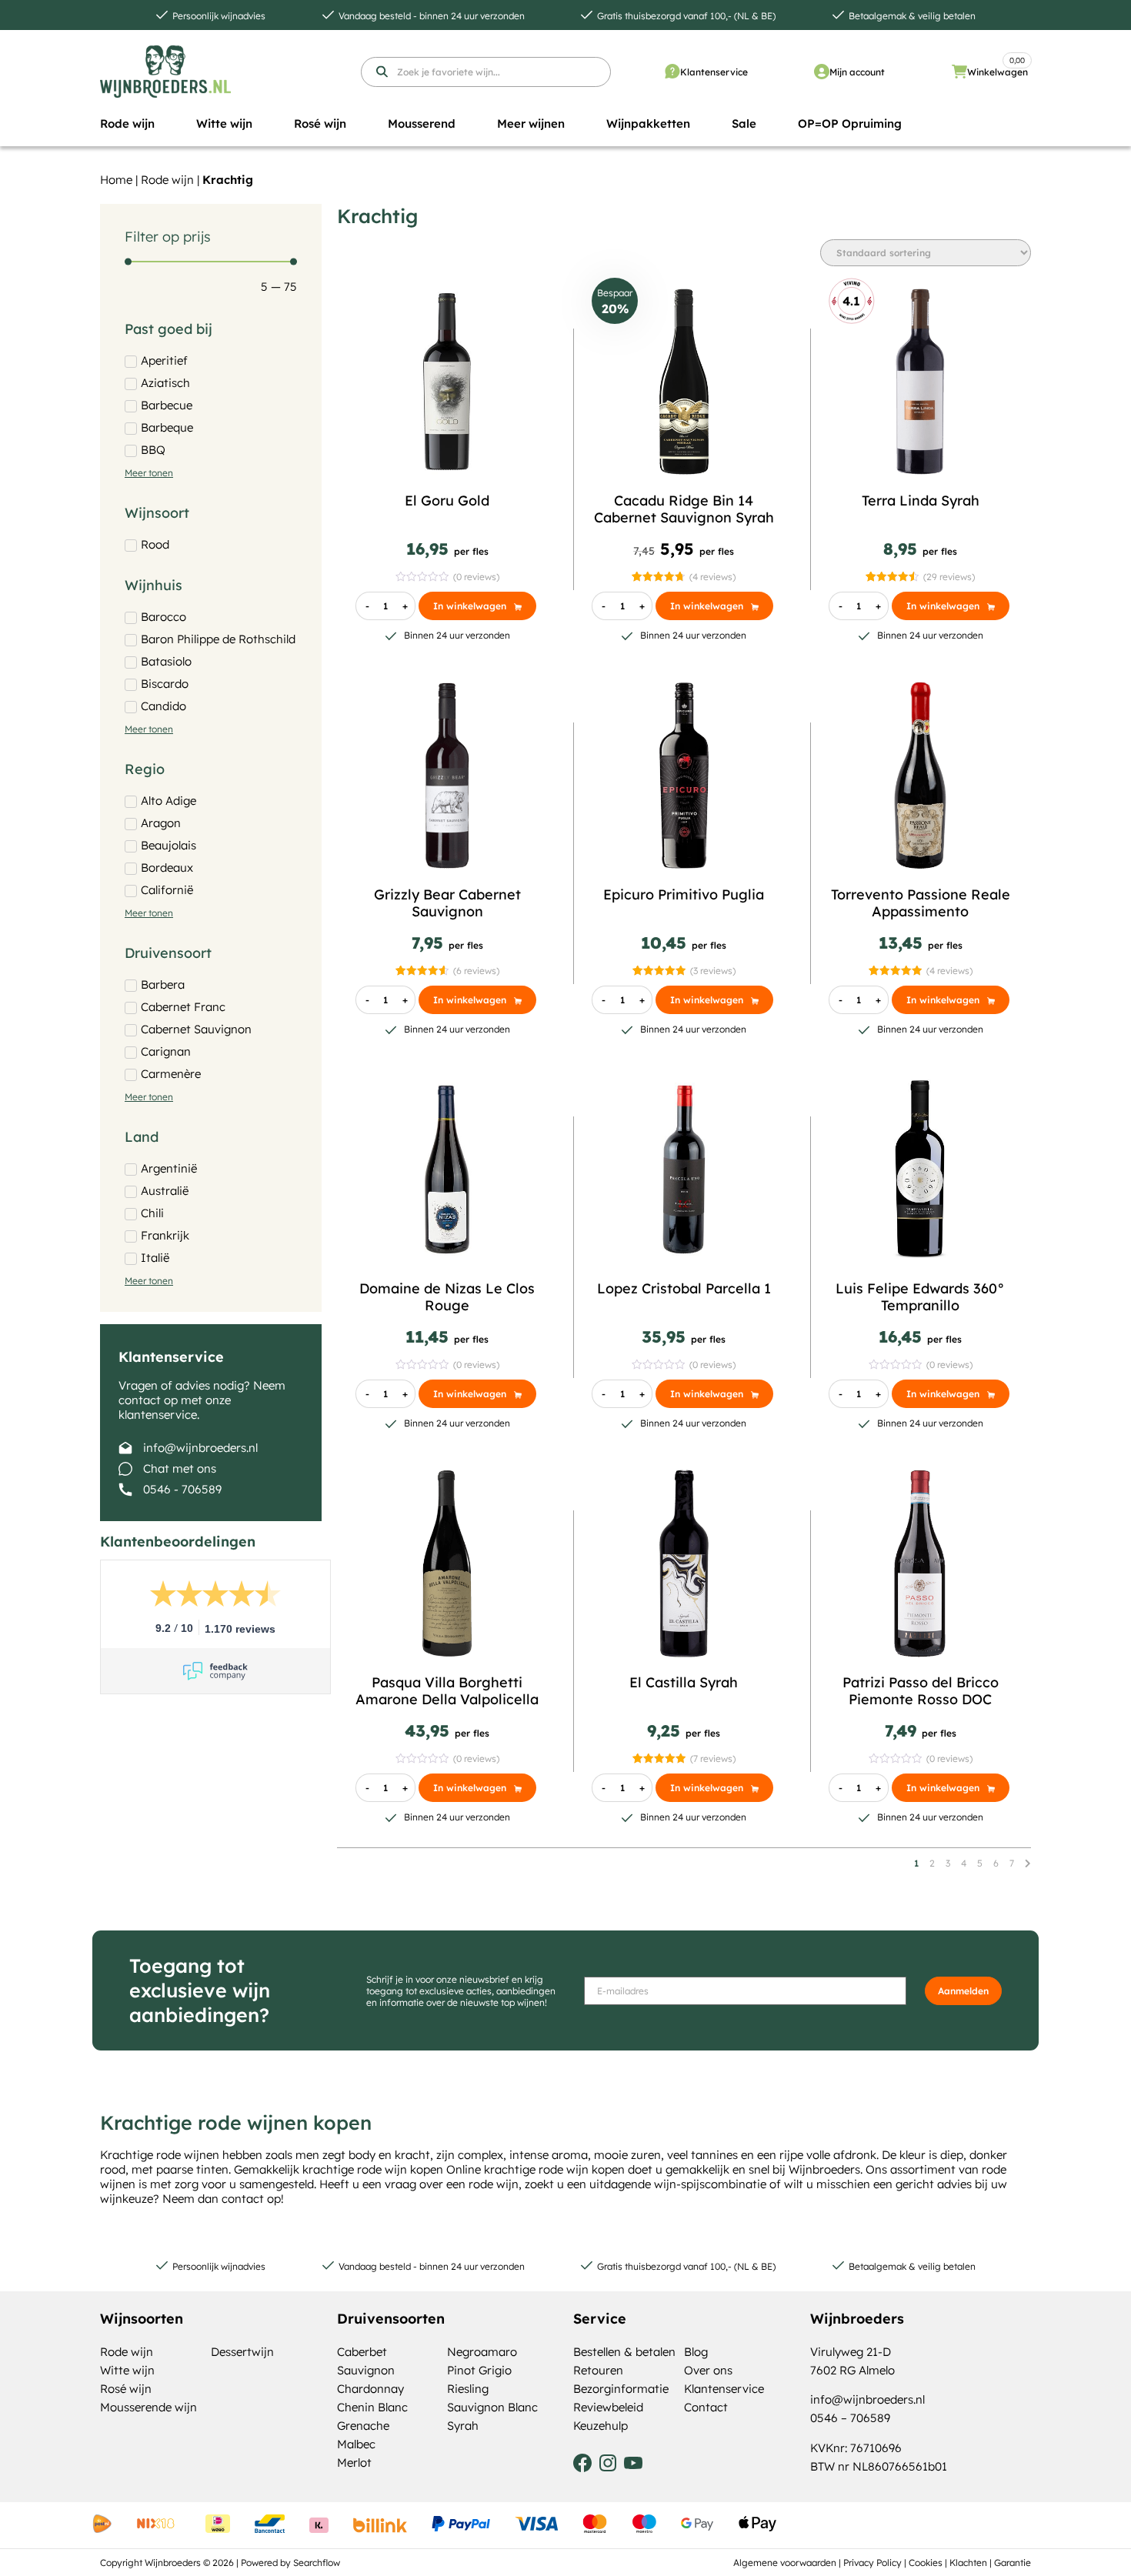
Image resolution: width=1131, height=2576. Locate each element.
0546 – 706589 (850, 2418)
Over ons (708, 2370)
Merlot (354, 2463)
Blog (696, 2352)
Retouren (598, 2370)
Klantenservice (714, 72)
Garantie (1013, 2563)
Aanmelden (963, 1991)
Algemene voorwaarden (785, 2563)
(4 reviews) (712, 577)
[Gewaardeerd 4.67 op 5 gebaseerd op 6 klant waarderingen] (422, 971)
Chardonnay (370, 2389)
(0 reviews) (476, 577)
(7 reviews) (713, 1758)
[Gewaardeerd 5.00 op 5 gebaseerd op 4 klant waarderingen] (895, 971)
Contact (706, 2407)
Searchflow (317, 2563)
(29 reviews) (949, 577)
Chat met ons (180, 1468)
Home (116, 180)
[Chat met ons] (125, 1469)
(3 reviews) (713, 971)
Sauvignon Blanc (492, 2407)
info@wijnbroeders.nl (200, 1448)
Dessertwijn (242, 2352)
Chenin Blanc (372, 2407)
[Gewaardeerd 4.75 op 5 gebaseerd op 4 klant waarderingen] (658, 577)
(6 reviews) (476, 971)
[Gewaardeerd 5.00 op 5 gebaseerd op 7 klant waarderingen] (659, 1758)
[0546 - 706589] (125, 1490)
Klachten (968, 2563)
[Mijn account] (822, 72)
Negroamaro (482, 2352)
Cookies (926, 2563)
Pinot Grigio (479, 2370)
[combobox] (486, 72)
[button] (127, 124)
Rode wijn (167, 180)
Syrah (463, 2426)
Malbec (356, 2444)
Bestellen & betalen (624, 2352)
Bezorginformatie (621, 2389)
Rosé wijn (126, 2389)
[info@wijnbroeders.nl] (125, 1448)
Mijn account (857, 72)
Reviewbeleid (608, 2407)
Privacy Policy (872, 2563)
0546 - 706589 (182, 1489)
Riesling (468, 2389)
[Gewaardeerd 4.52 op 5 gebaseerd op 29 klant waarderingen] (892, 577)
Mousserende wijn (148, 2407)
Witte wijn (127, 2370)
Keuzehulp (601, 2426)
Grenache (363, 2426)
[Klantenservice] (672, 72)
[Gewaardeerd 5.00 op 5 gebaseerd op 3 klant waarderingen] (659, 971)
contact (243, 2199)
